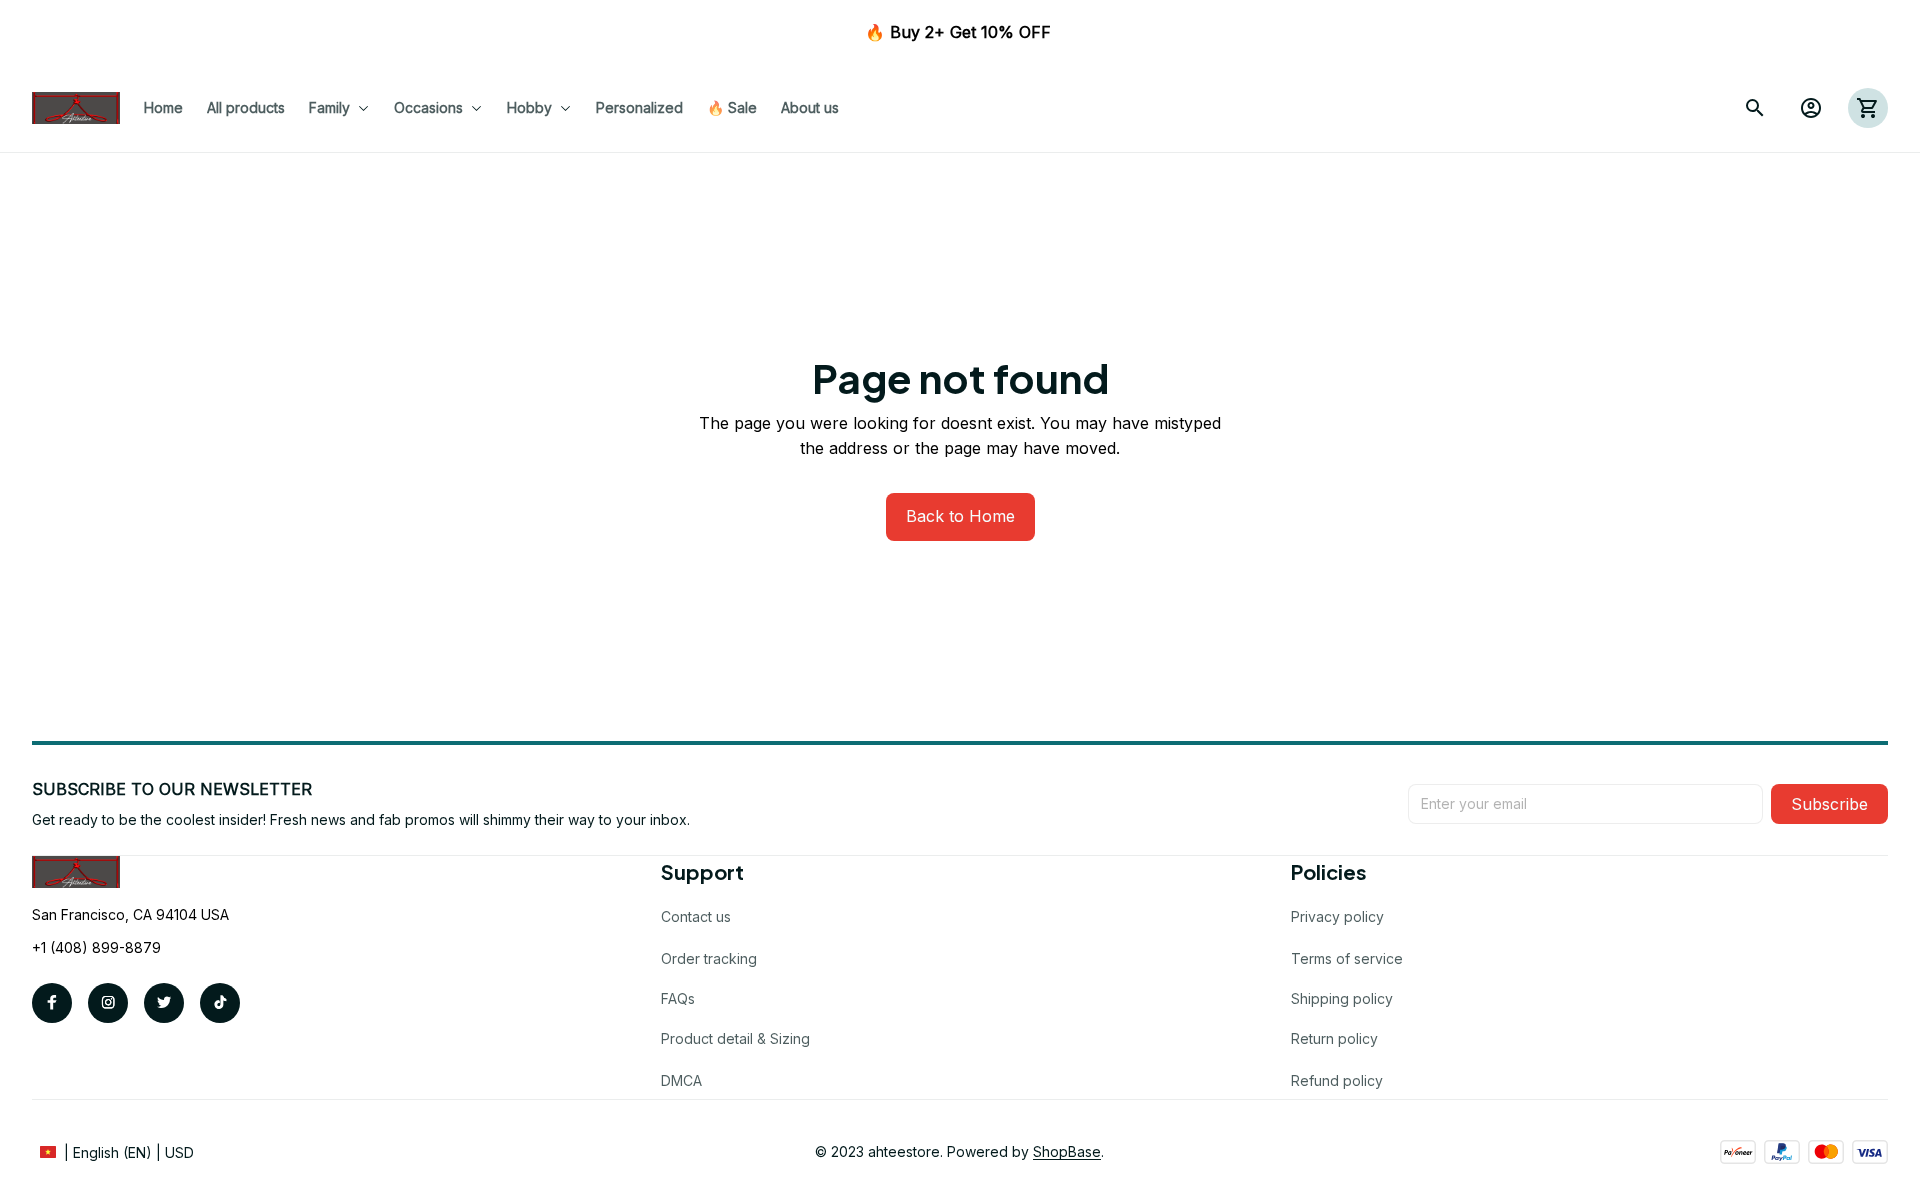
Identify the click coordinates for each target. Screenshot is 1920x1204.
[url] (1067, 1152)
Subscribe (1829, 804)
